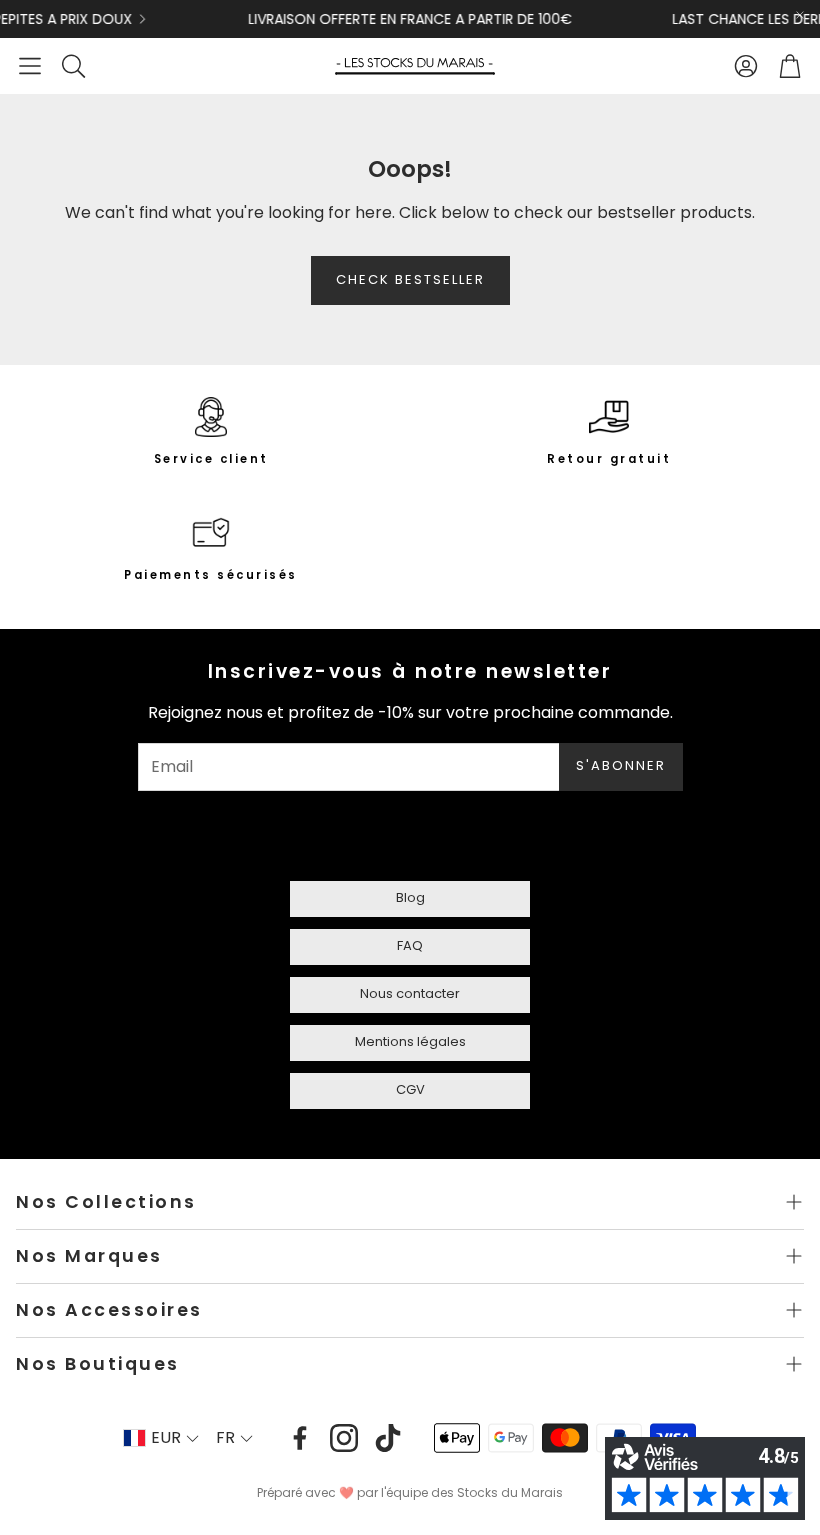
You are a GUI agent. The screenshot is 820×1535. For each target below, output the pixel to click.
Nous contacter (410, 993)
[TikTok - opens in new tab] (388, 1438)
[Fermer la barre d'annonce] (800, 15)
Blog (410, 897)
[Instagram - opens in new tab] (344, 1438)
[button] (30, 66)
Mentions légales (410, 1041)
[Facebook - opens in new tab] (300, 1438)
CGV (410, 1089)
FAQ (410, 945)
